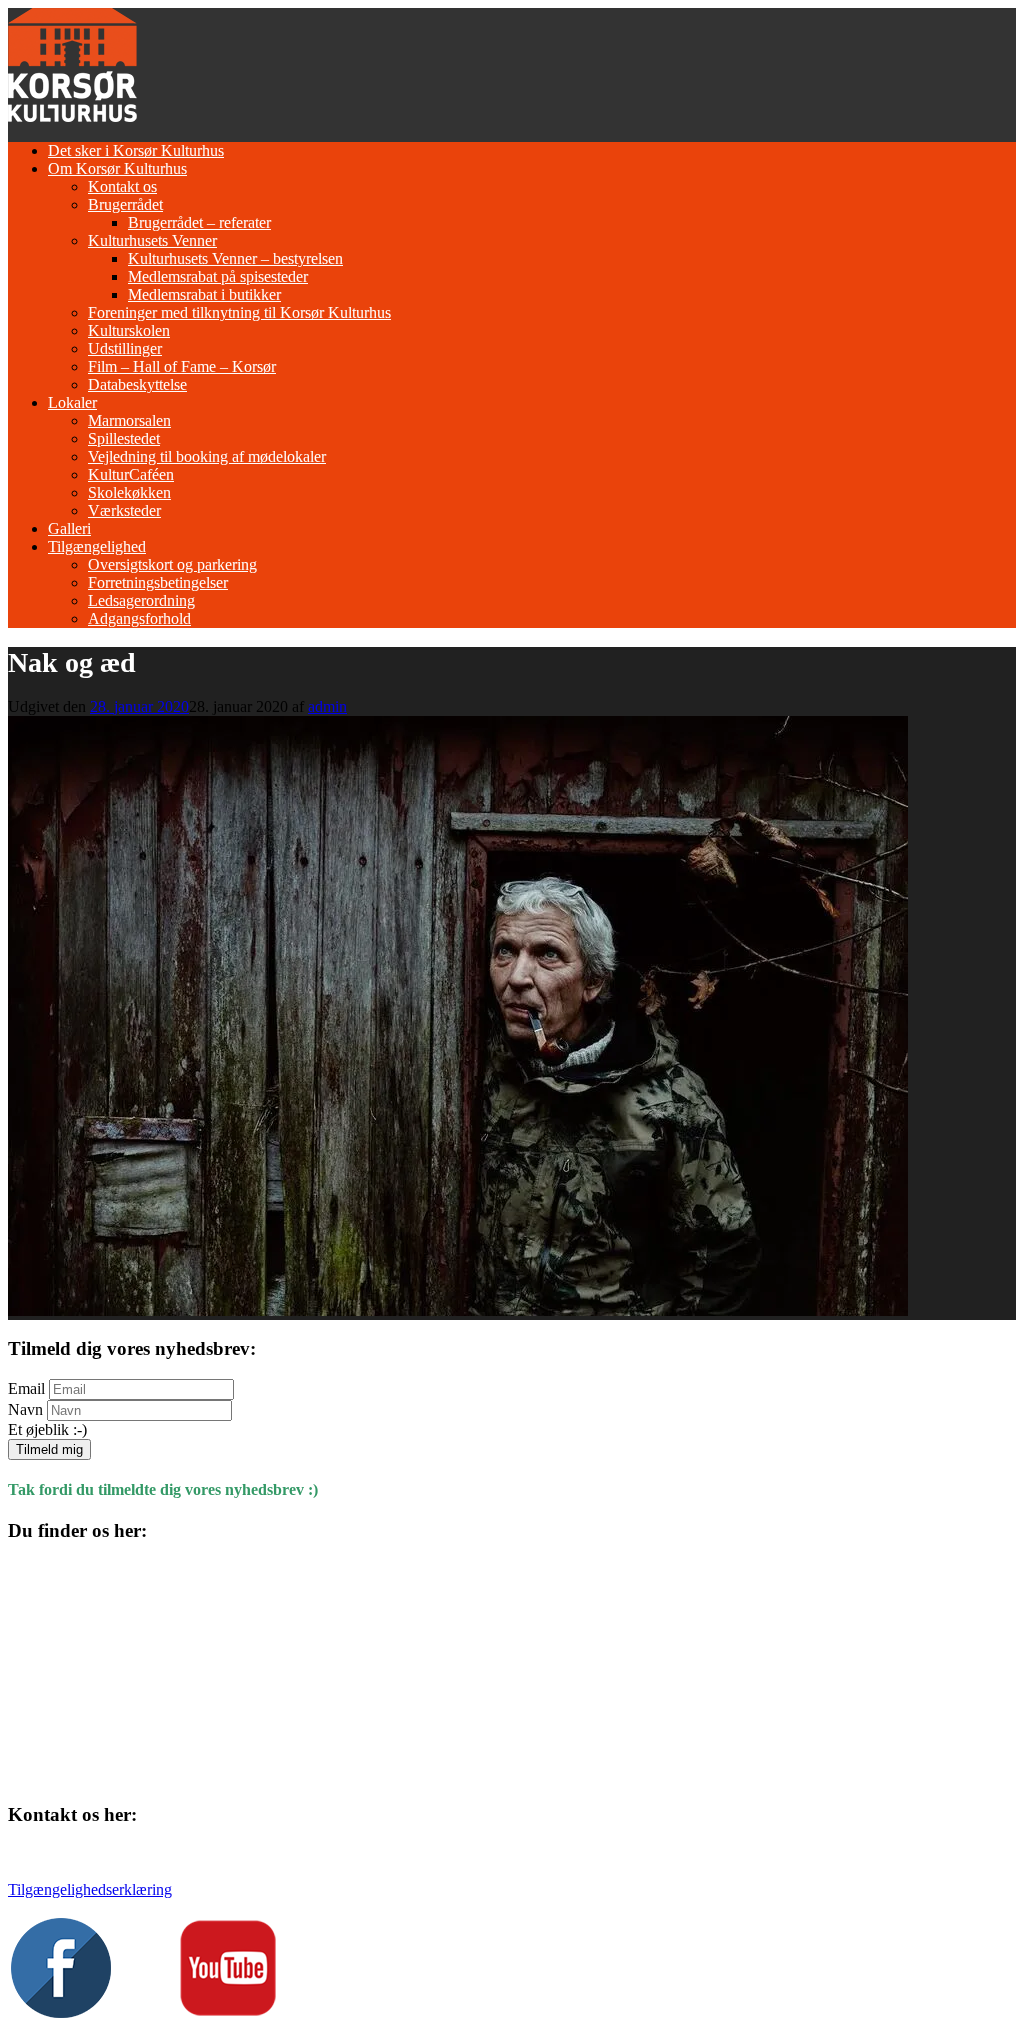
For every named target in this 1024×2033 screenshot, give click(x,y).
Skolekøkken (129, 492)
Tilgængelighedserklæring (90, 1889)
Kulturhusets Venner (152, 240)
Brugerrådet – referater (199, 222)
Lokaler (72, 402)
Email (26, 1388)
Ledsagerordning (141, 600)
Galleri (69, 528)
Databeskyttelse (137, 384)
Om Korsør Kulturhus (117, 168)
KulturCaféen (131, 474)
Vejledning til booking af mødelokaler (207, 456)
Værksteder (124, 510)
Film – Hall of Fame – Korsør (182, 366)
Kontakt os (122, 186)
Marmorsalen (129, 420)
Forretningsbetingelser (158, 582)
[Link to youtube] (228, 2012)
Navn (25, 1409)
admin (327, 706)
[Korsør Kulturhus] (72, 116)
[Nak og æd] (458, 1310)
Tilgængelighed (97, 546)
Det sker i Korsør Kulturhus (136, 150)
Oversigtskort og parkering (172, 564)
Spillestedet (124, 438)
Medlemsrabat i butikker (204, 294)
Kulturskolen (129, 330)
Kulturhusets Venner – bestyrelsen (235, 258)
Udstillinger (125, 348)
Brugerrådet (125, 204)
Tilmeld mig (49, 1449)
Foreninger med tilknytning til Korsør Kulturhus (239, 312)
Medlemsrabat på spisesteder (218, 276)
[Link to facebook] (61, 2012)
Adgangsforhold (139, 618)
